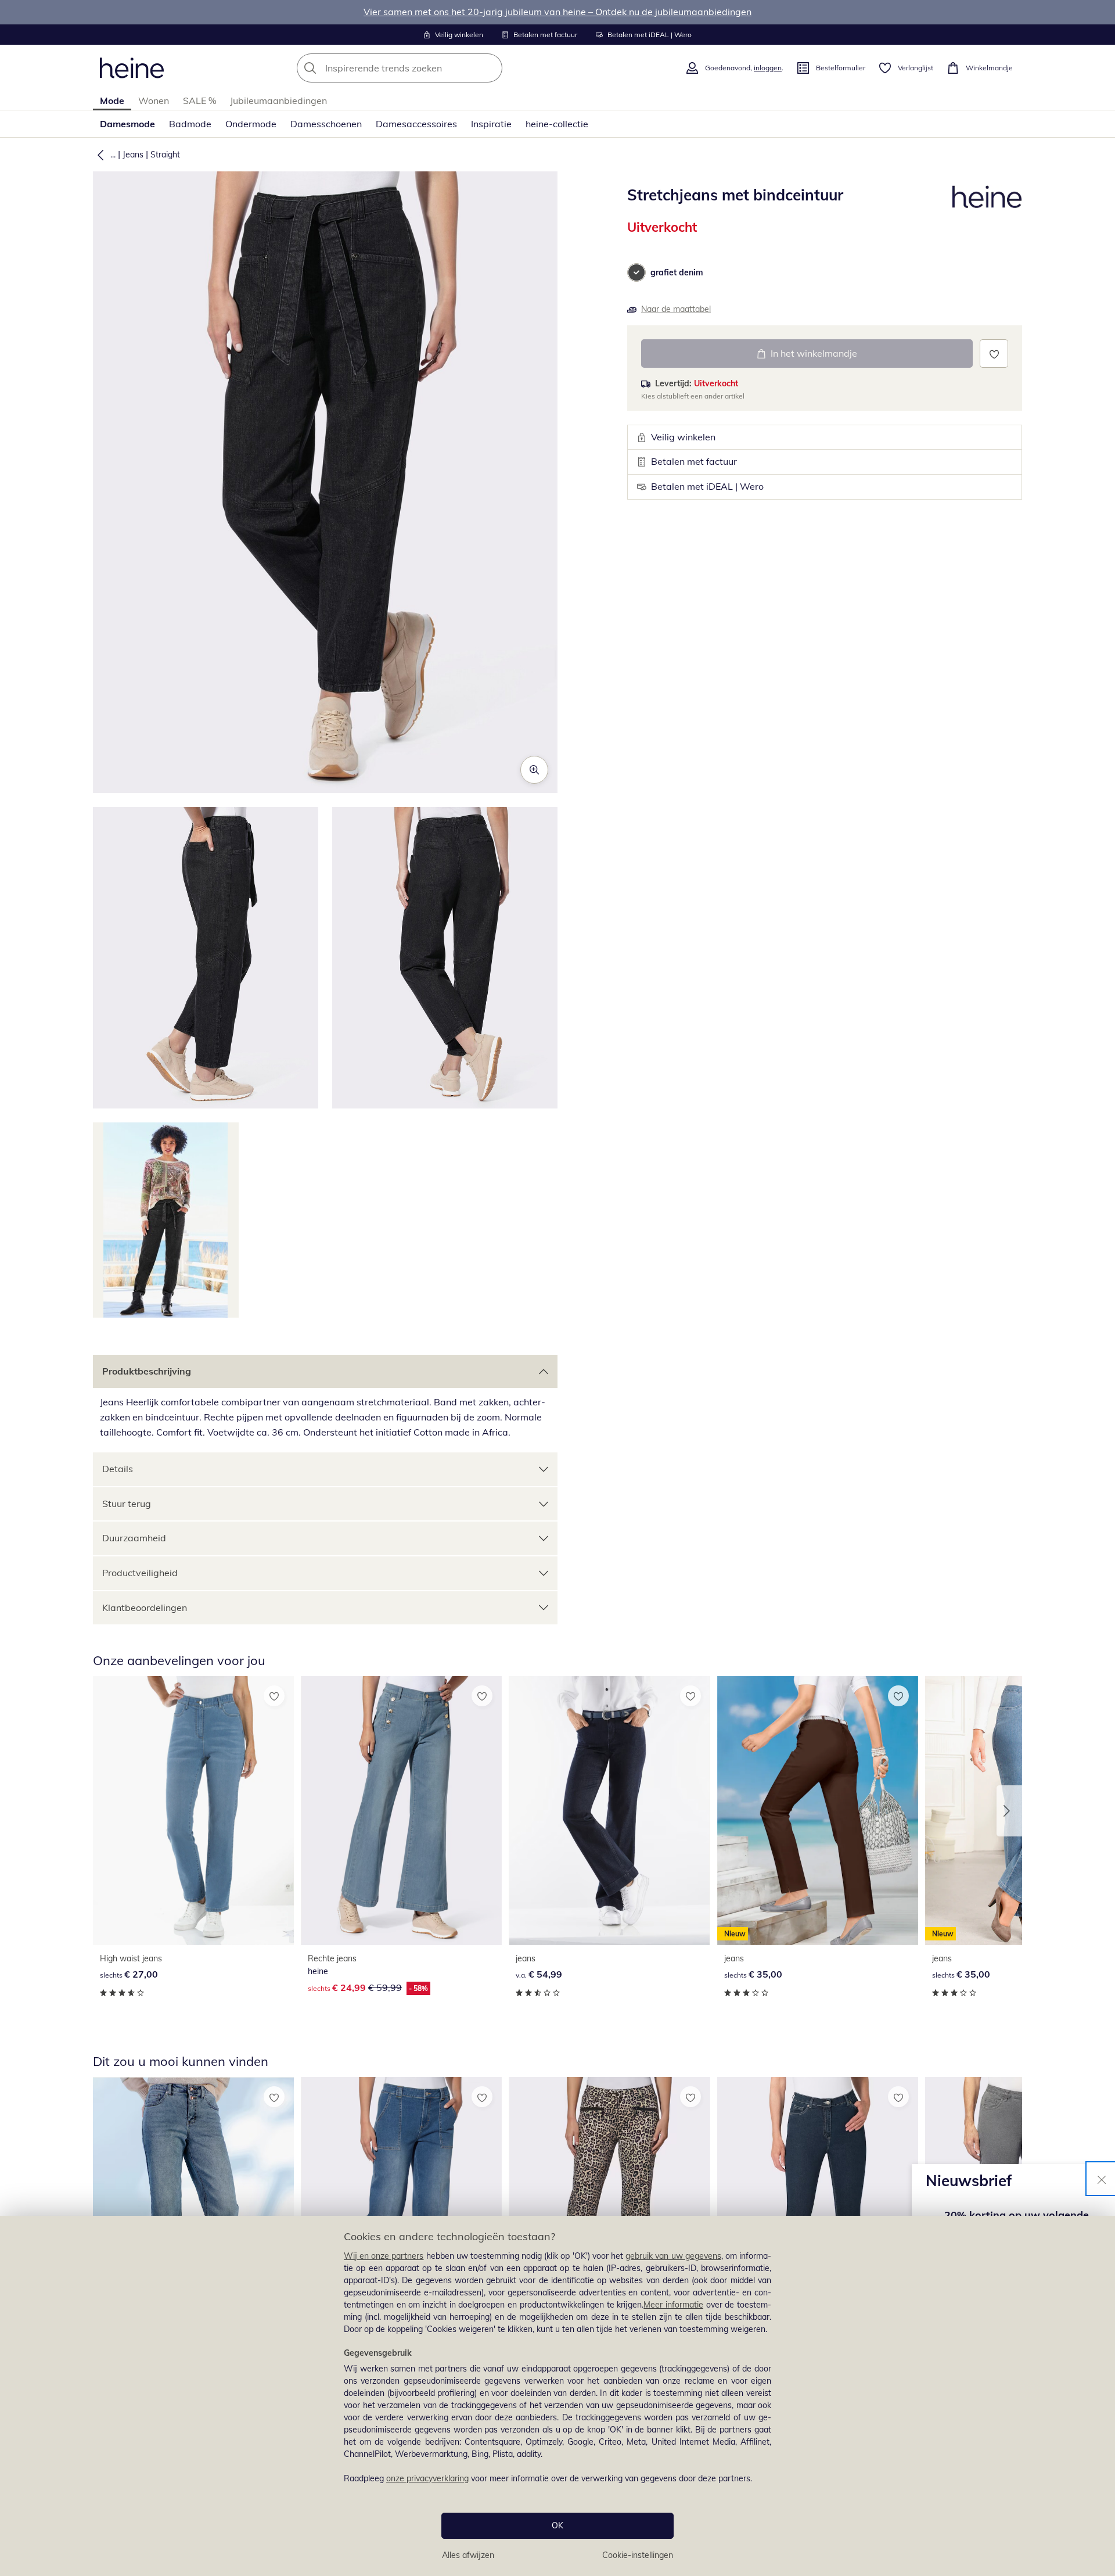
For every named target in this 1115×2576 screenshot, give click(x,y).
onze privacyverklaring (427, 2478)
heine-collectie (557, 124)
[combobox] (425, 68)
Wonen (154, 101)
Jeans (133, 155)
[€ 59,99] (193, 2211)
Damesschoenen (326, 124)
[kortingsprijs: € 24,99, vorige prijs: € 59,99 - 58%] (401, 1811)
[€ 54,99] (609, 1811)
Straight (165, 155)
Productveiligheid (140, 1573)
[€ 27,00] (193, 1811)
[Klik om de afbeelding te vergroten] (534, 770)
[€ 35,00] (818, 2211)
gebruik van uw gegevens (673, 2256)
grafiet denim (677, 272)
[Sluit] (1102, 2179)
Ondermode (251, 124)
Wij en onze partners (384, 2256)
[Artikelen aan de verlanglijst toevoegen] (994, 354)
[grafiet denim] (636, 272)
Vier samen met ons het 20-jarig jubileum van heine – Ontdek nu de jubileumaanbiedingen (557, 12)
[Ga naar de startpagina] (132, 68)
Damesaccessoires (416, 124)
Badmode (190, 124)
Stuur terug (127, 1504)
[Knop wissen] (490, 68)
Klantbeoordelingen (145, 1608)
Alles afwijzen (468, 2555)
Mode (112, 101)
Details (118, 1469)
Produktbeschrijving (147, 1371)
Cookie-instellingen (638, 2555)
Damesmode (127, 124)
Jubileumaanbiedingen (278, 101)
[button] (98, 155)
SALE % (199, 101)
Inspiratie (491, 124)
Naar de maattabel (676, 309)
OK (557, 2525)
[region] (557, 2396)
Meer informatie (673, 2305)
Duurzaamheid (134, 1538)
